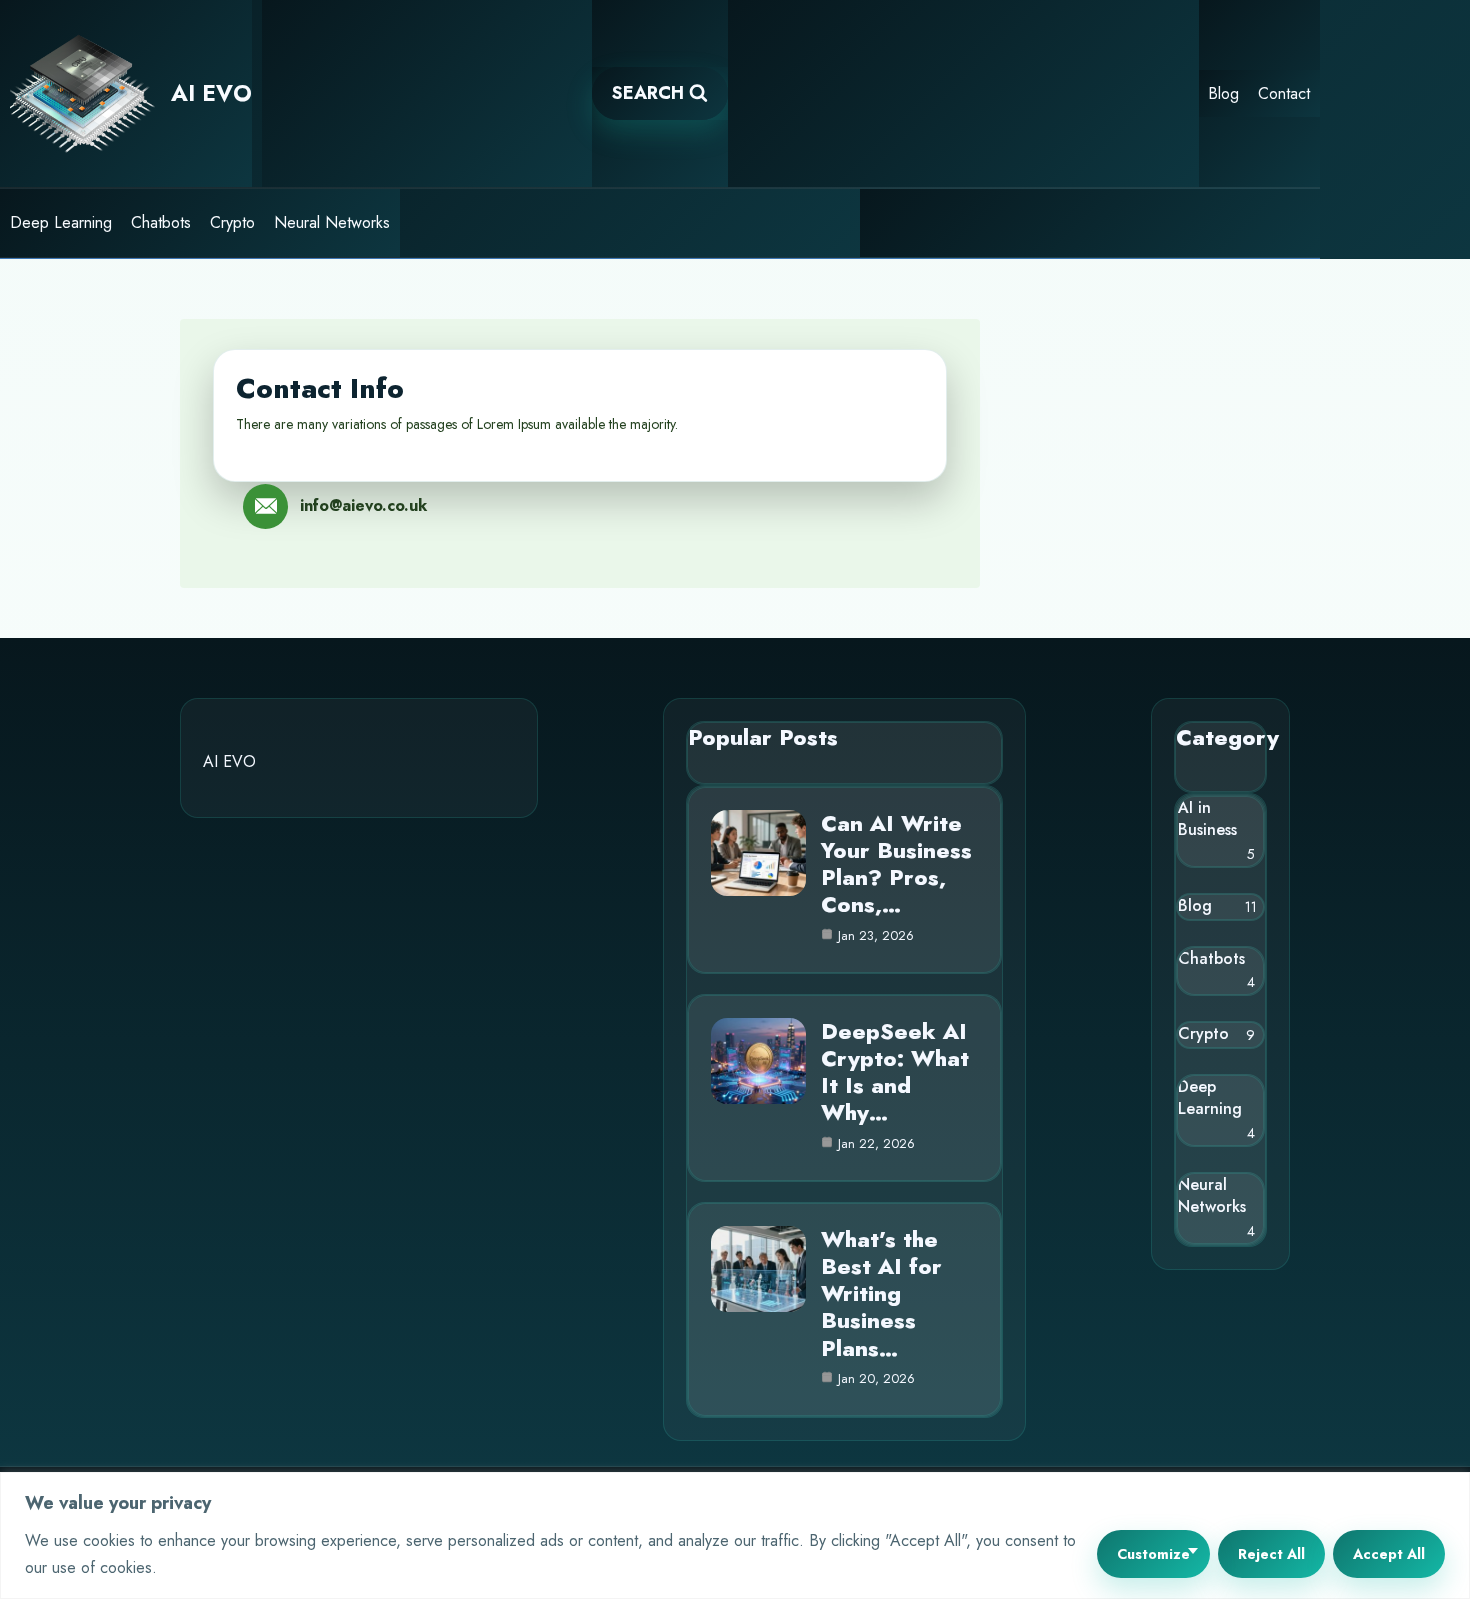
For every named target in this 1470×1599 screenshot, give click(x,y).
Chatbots (161, 222)
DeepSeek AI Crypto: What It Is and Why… (895, 1072)
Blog (1223, 93)
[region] (735, 1535)
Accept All (1389, 1554)
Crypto (232, 222)
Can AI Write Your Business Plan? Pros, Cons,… (896, 864)
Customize (1153, 1554)
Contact (1284, 93)
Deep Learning (61, 222)
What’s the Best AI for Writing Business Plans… (881, 1293)
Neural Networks (332, 222)
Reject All (1271, 1554)
